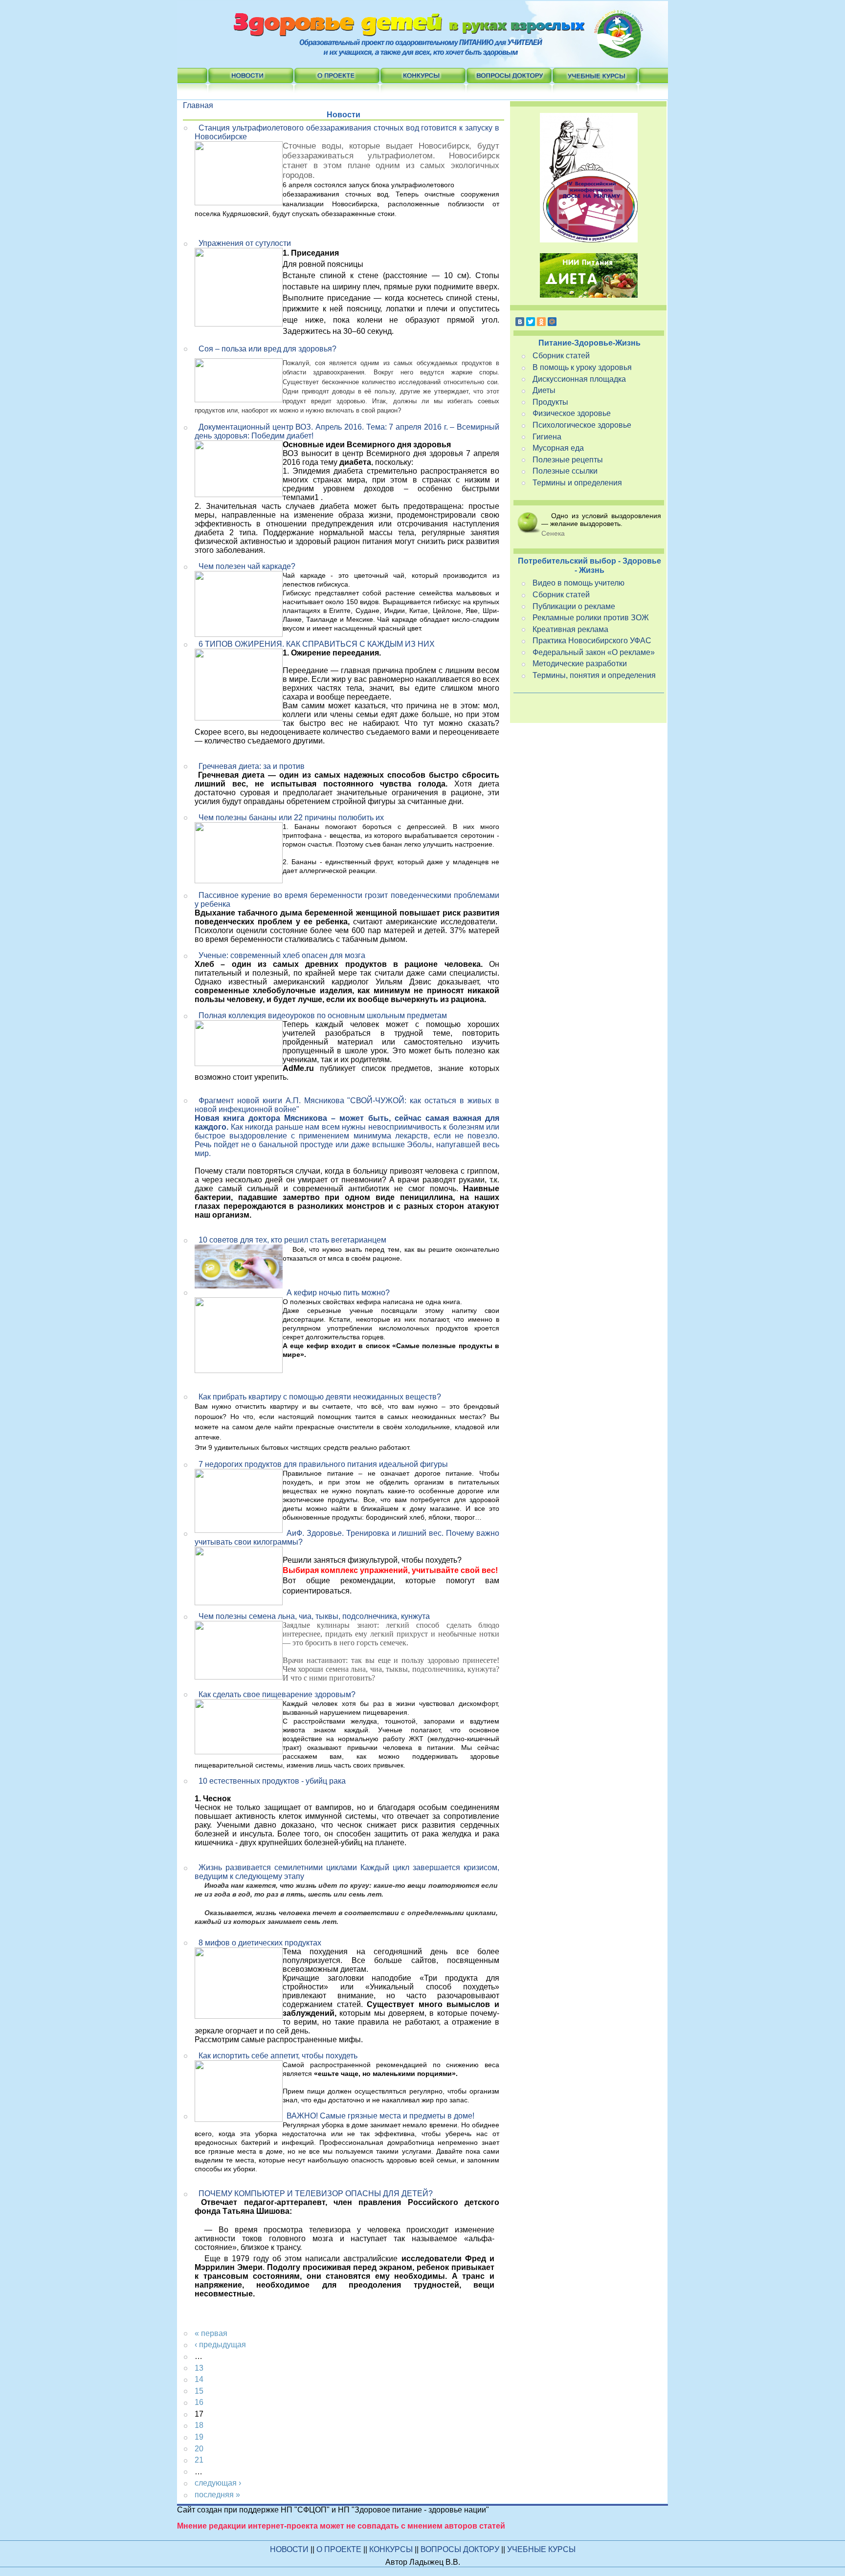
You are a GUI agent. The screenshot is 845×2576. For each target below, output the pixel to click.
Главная (198, 105)
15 (199, 2391)
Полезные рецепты (568, 460)
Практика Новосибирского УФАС (592, 641)
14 (199, 2379)
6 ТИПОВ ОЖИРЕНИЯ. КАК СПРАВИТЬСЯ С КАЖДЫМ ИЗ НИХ (317, 644)
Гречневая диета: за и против (252, 766)
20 (199, 2449)
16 (199, 2402)
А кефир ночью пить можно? (338, 1293)
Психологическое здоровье (582, 425)
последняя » (217, 2495)
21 (199, 2460)
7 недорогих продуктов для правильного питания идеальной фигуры (323, 1464)
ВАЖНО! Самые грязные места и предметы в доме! (380, 2116)
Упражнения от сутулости (245, 243)
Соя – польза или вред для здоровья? (267, 349)
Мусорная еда (558, 448)
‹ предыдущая (220, 2345)
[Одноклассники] (541, 322)
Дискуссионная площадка (579, 379)
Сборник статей (561, 356)
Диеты (544, 390)
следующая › (218, 2483)
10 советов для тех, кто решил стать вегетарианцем (292, 1240)
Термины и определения (577, 483)
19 (199, 2437)
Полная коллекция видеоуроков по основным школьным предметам (323, 1015)
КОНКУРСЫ (392, 2549)
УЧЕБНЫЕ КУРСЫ (541, 2549)
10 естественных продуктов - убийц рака (272, 1781)
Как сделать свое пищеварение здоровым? (277, 1694)
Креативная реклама (570, 629)
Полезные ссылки (565, 471)
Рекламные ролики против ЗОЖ (591, 618)
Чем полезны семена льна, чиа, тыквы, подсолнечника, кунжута (314, 1616)
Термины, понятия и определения (594, 675)
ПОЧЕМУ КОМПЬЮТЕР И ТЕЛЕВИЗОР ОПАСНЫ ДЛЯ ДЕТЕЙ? (316, 2194)
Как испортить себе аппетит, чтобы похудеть (278, 2056)
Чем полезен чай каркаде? (247, 566)
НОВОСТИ (289, 2549)
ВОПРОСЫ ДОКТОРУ (461, 2549)
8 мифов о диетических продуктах (260, 1943)
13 (199, 2368)
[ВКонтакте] (520, 322)
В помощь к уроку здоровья (582, 367)
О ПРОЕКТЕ (340, 2549)
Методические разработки (580, 664)
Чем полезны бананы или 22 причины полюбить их (291, 818)
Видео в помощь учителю (578, 583)
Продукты (550, 402)
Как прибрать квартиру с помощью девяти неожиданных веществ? (320, 1397)
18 (199, 2425)
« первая (211, 2333)
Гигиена (547, 437)
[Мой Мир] (552, 322)
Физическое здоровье (572, 413)
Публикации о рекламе (574, 606)
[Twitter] (531, 322)
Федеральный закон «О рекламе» (594, 652)
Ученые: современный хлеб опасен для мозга (282, 955)
